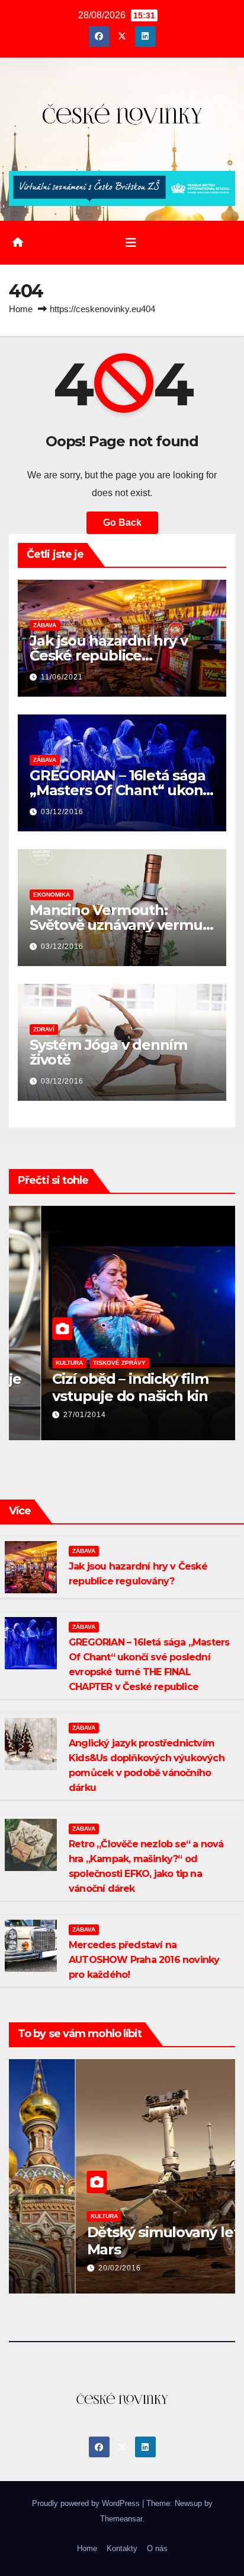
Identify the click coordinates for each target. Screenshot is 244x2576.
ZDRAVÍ (44, 1029)
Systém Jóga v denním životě (108, 1052)
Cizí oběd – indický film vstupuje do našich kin (98, 1387)
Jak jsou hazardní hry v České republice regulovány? (108, 655)
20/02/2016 (53, 2268)
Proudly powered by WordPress (87, 2503)
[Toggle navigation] (131, 243)
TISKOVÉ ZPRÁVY (87, 1363)
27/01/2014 (53, 1415)
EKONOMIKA (52, 895)
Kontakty (122, 2548)
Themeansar (121, 2519)
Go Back (122, 522)
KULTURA (37, 1363)
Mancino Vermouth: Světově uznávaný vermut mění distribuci (119, 925)
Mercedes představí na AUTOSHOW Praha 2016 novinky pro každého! (144, 1960)
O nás (157, 2548)
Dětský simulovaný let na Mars (107, 2241)
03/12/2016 (62, 812)
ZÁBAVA (45, 625)
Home (21, 309)
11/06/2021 (62, 677)
